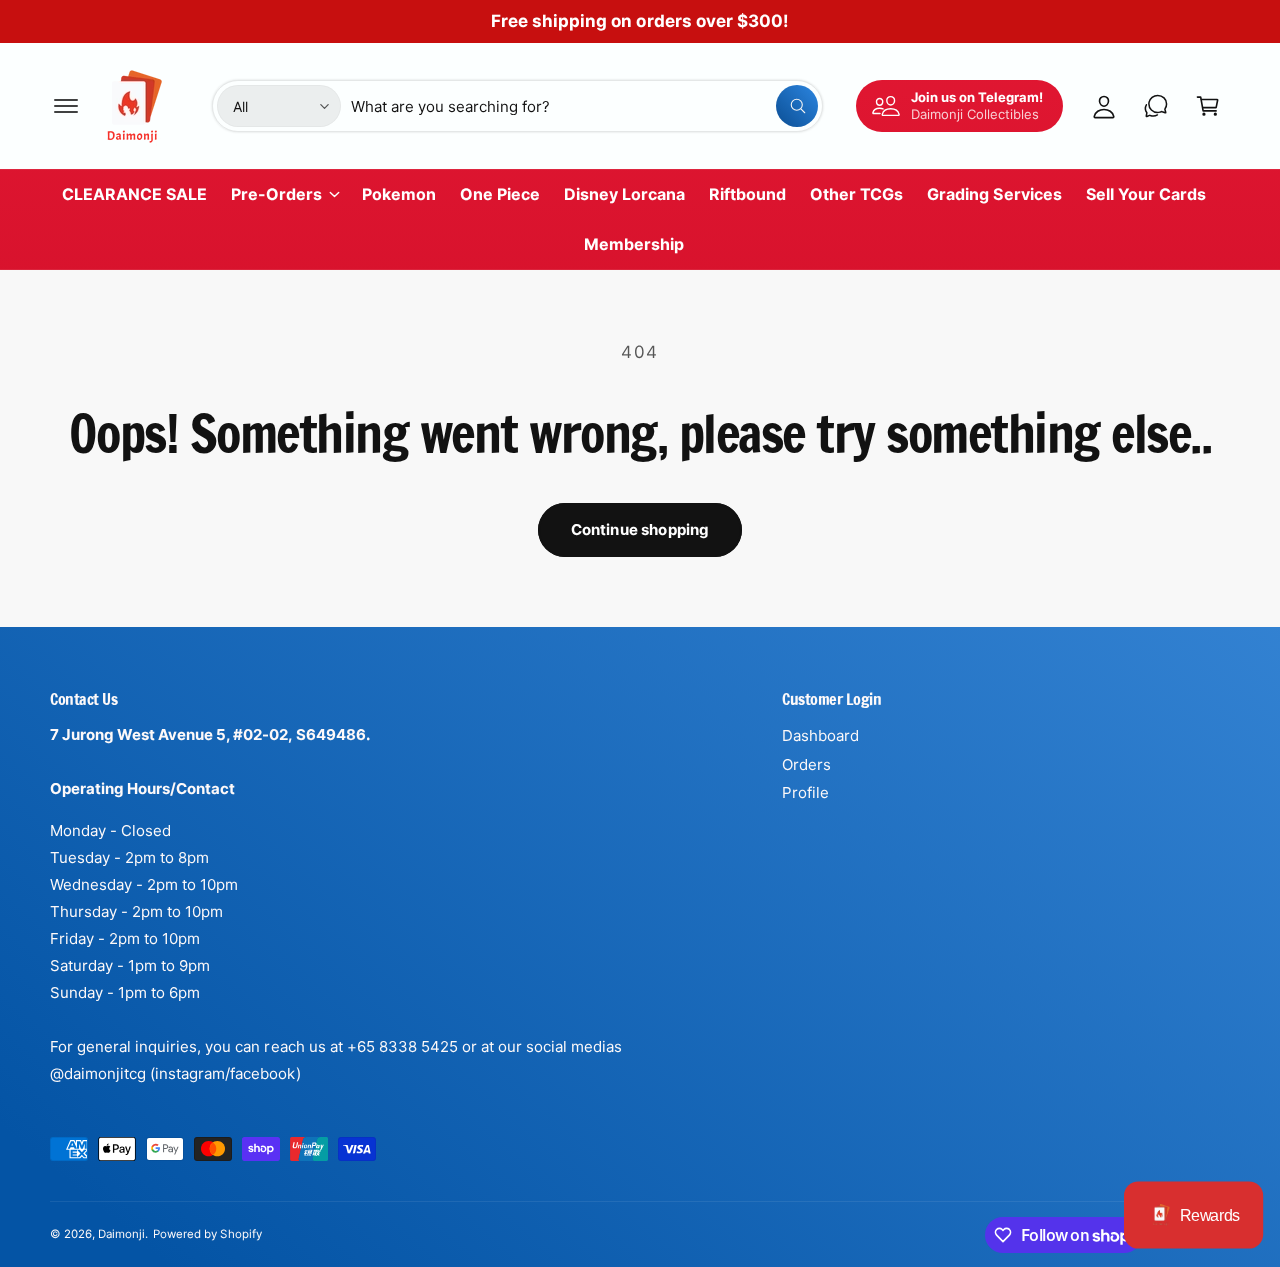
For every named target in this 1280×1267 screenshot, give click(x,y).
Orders (806, 764)
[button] (66, 106)
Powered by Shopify (207, 1234)
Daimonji (121, 1234)
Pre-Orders (276, 194)
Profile (805, 792)
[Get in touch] (1156, 106)
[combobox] (584, 106)
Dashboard (820, 735)
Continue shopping (640, 529)
